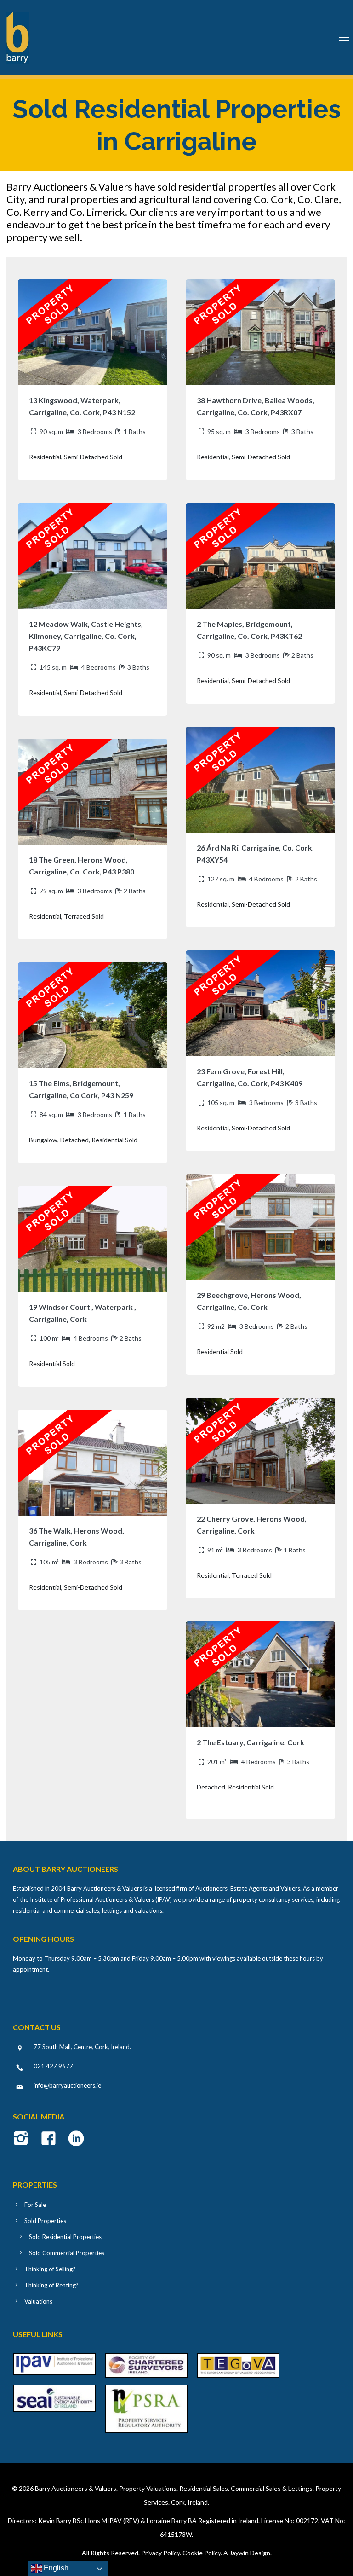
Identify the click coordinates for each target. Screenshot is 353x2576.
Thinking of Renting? (51, 2285)
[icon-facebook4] (51, 2139)
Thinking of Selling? (50, 2269)
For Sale (35, 2205)
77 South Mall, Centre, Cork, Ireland (82, 2047)
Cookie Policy (202, 2553)
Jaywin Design (250, 2553)
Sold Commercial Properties (67, 2253)
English (55, 2568)
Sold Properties (45, 2221)
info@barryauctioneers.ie (67, 2085)
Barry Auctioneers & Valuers (76, 2488)
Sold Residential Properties (65, 2237)
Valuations (38, 2301)
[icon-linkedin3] (76, 2139)
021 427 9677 (53, 2066)
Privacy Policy (160, 2553)
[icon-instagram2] (23, 2139)
